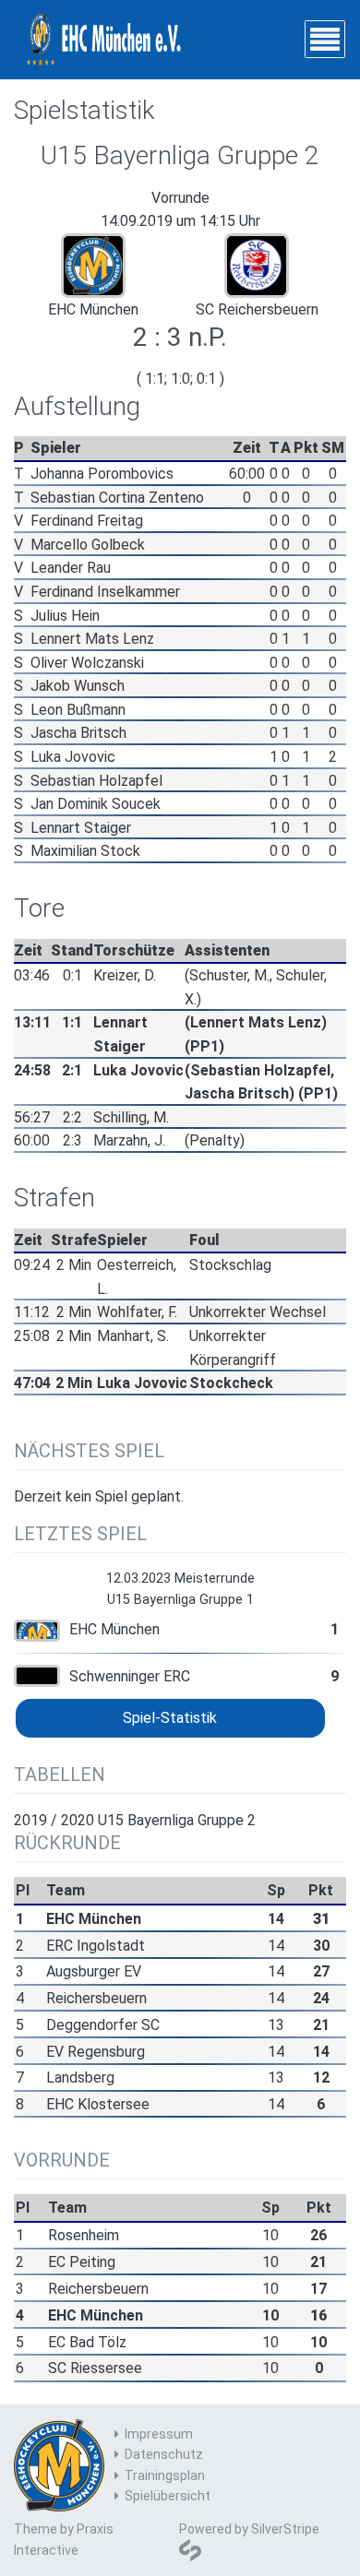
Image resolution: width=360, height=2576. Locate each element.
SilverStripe (285, 2529)
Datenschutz (164, 2454)
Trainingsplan (165, 2475)
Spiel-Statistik (170, 1718)
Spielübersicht (168, 2496)
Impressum (159, 2434)
